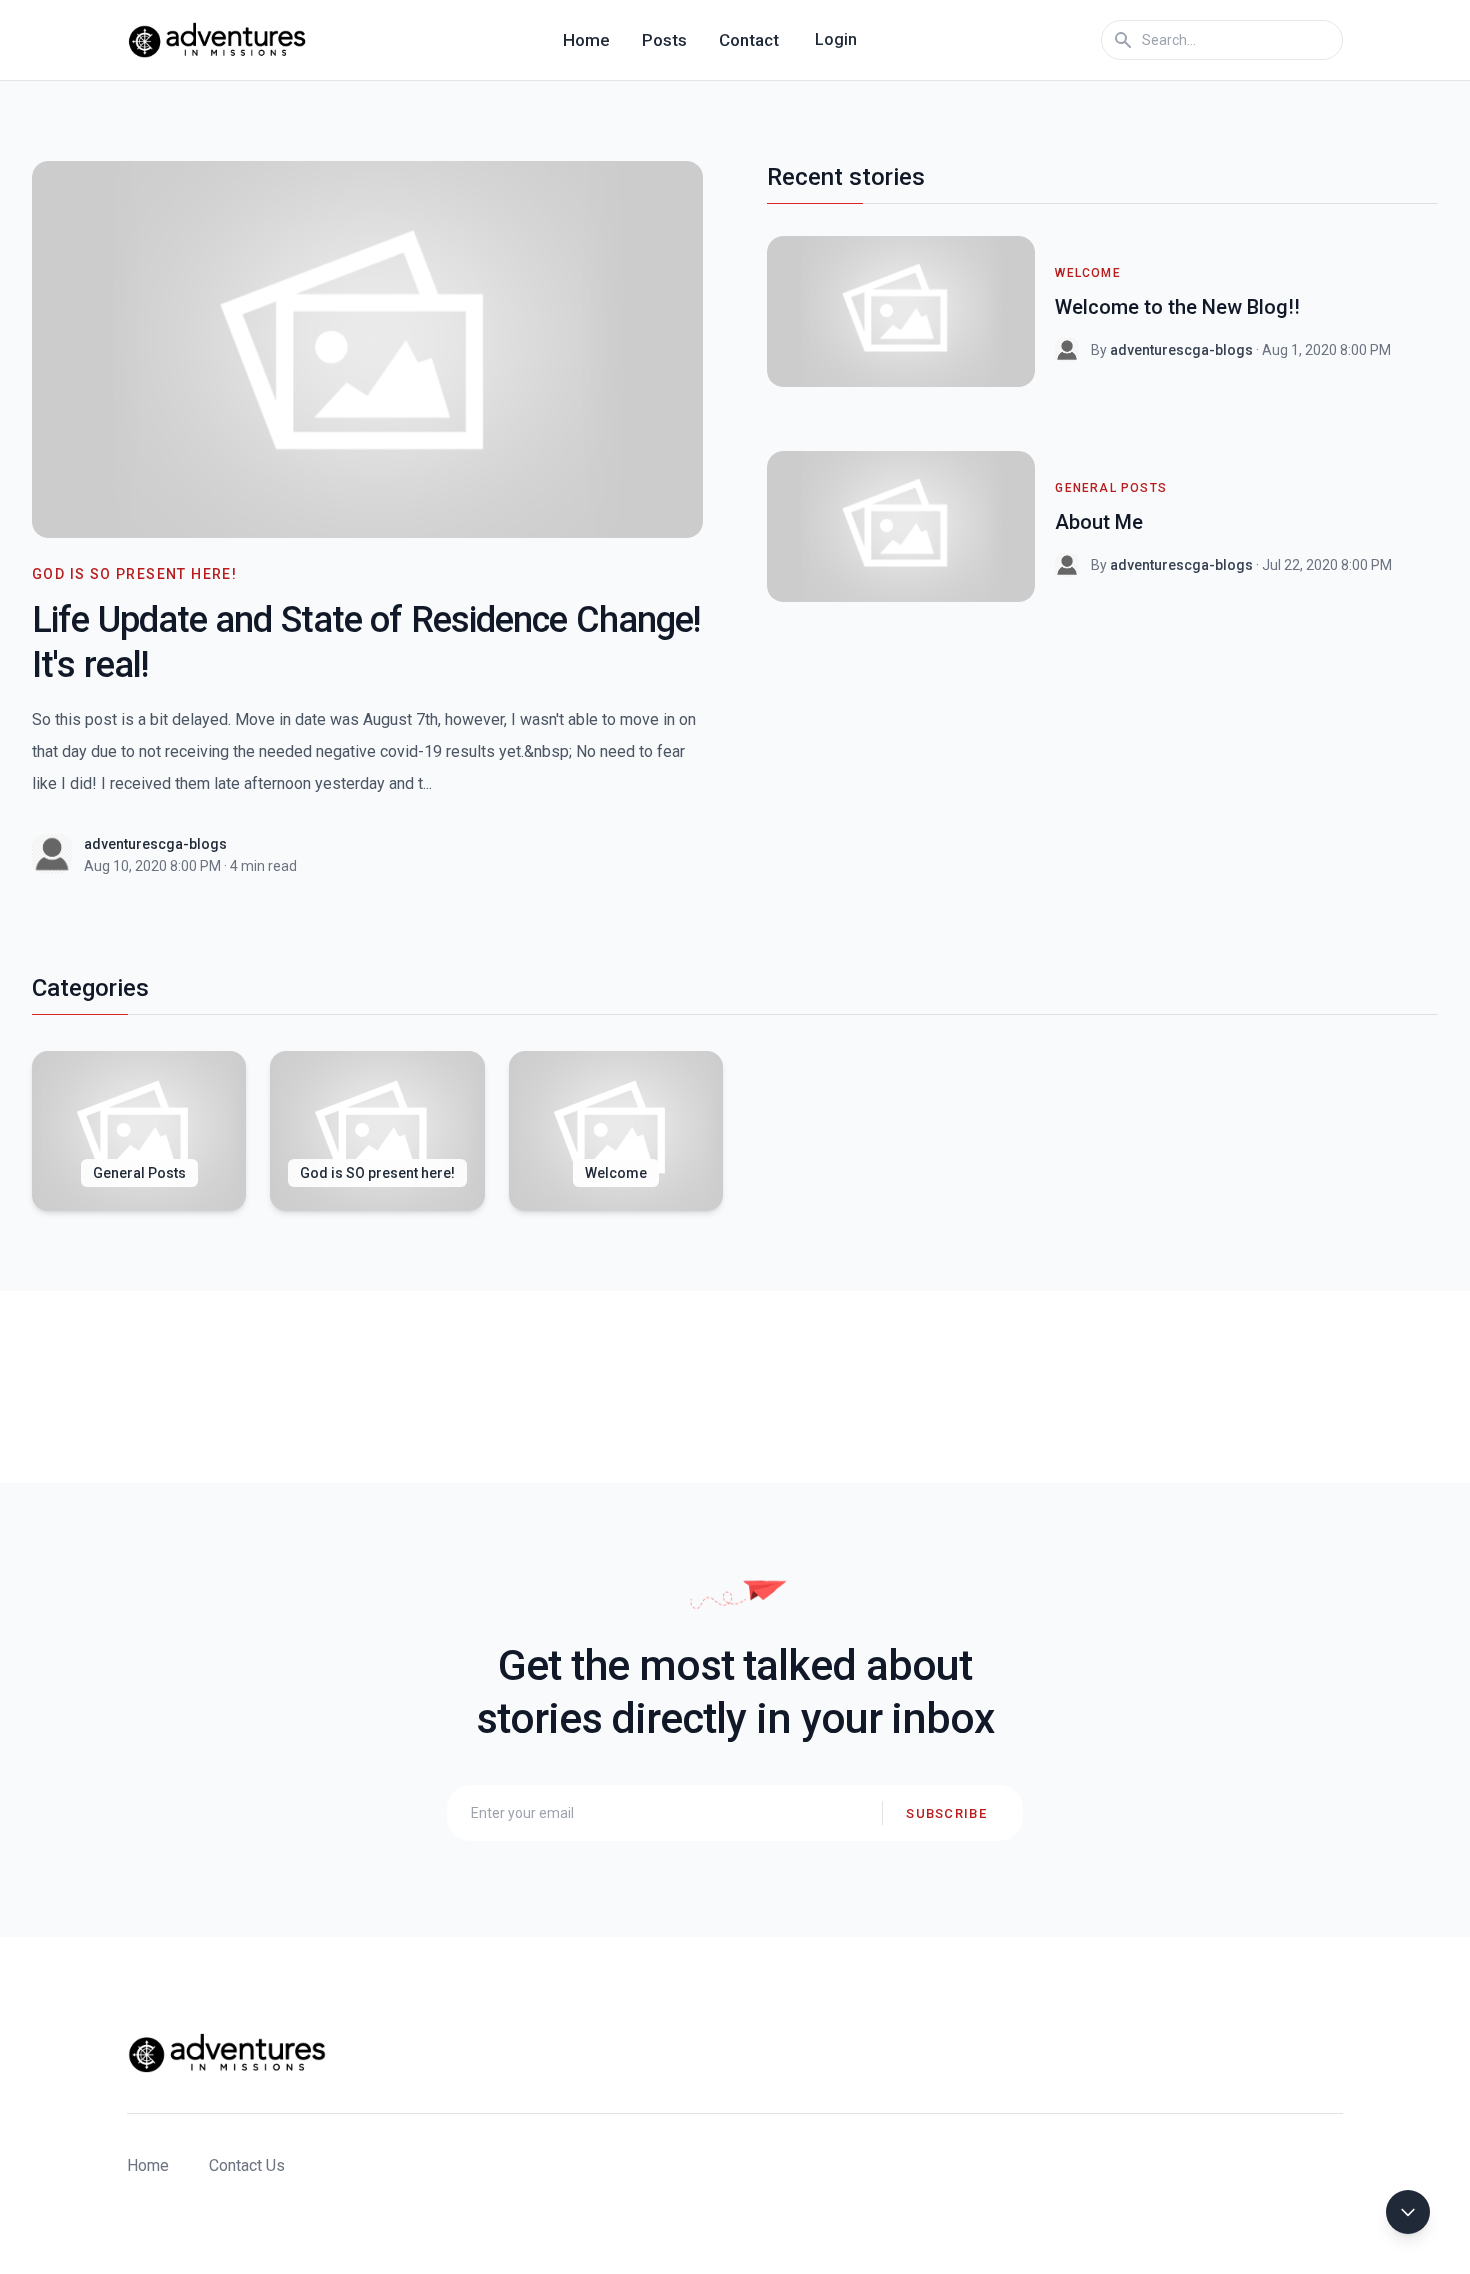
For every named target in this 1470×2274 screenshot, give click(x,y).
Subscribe (946, 1813)
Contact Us (247, 2165)
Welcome (1087, 273)
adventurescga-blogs (155, 844)
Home (586, 40)
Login (836, 39)
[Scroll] (1408, 2212)
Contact (749, 40)
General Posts (1111, 488)
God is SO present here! (134, 574)
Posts (664, 40)
